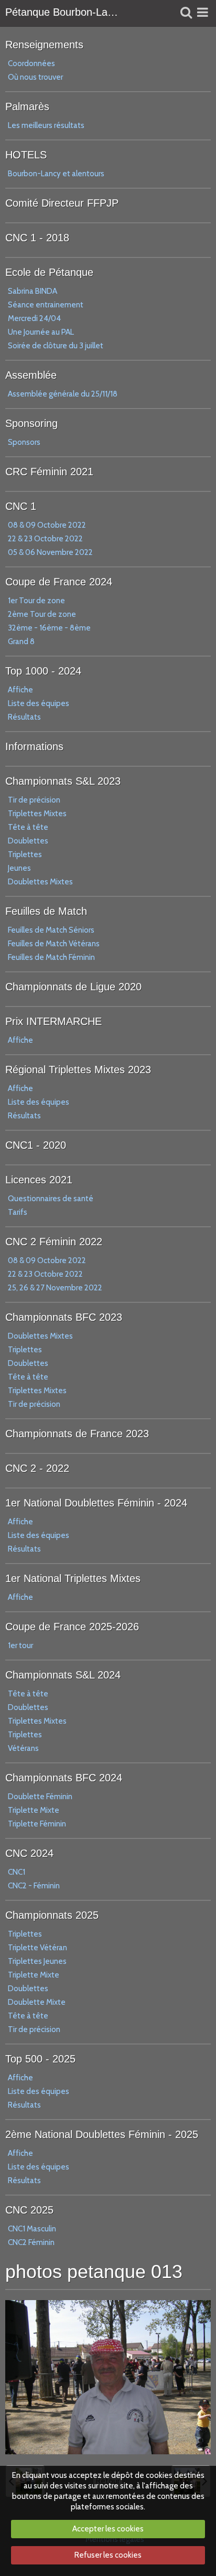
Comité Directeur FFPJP (62, 203)
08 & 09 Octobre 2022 (47, 525)
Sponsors (24, 442)
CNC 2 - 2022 (37, 1468)
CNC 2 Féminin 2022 (54, 1242)
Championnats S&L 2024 (63, 1675)
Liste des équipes (39, 703)
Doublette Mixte (37, 2002)
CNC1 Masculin (32, 2229)
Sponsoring (31, 423)
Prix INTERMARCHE (53, 1021)
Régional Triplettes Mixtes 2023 (78, 1070)
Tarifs (18, 1212)
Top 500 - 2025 (40, 2059)
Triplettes (25, 854)
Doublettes (28, 841)
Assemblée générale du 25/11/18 (63, 394)
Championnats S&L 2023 (63, 781)
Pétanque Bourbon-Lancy (62, 12)
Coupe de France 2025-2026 (72, 1627)
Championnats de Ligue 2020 (73, 987)
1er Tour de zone (36, 601)
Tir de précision (34, 800)
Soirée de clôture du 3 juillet (56, 346)
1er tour (20, 1645)
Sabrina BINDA (33, 291)
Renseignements (44, 45)
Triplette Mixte (34, 1810)
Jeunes (19, 868)
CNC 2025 (29, 2210)
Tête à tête (28, 827)
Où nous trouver (35, 77)
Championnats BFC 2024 (64, 1778)
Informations (34, 746)
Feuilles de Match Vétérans (54, 944)
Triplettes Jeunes (37, 1961)
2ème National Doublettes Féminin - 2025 (102, 2134)
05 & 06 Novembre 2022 (50, 552)
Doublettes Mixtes (40, 882)
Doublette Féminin (40, 1797)
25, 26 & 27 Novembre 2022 (55, 1288)
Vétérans (23, 1748)
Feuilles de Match (46, 911)
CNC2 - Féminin (34, 1886)
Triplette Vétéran (37, 1948)
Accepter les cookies (108, 2529)
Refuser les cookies (108, 2555)
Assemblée (31, 375)
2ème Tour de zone (42, 614)
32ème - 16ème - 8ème (49, 628)
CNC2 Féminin (31, 2242)
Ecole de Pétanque (49, 272)
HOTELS (26, 155)
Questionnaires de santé (51, 1199)
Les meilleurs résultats (46, 125)
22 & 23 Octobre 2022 (45, 539)
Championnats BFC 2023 (64, 1317)
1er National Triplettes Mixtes (73, 1578)
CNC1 (17, 1872)
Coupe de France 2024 (59, 582)
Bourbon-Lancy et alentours (56, 174)
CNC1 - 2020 (36, 1145)
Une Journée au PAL (41, 332)
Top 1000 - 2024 (43, 671)
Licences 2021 (39, 1180)
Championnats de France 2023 (77, 1434)
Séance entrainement (46, 305)
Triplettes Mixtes (37, 814)
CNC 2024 (29, 1853)
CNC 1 (21, 506)
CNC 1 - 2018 (37, 238)
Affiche (20, 690)
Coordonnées (31, 63)
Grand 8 (21, 642)
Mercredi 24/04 (34, 318)
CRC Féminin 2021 (49, 472)
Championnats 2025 (52, 1915)
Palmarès (27, 106)
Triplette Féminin (37, 1824)
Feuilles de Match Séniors (51, 930)
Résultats (24, 717)
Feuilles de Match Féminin (51, 957)
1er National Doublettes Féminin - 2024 (96, 1503)
